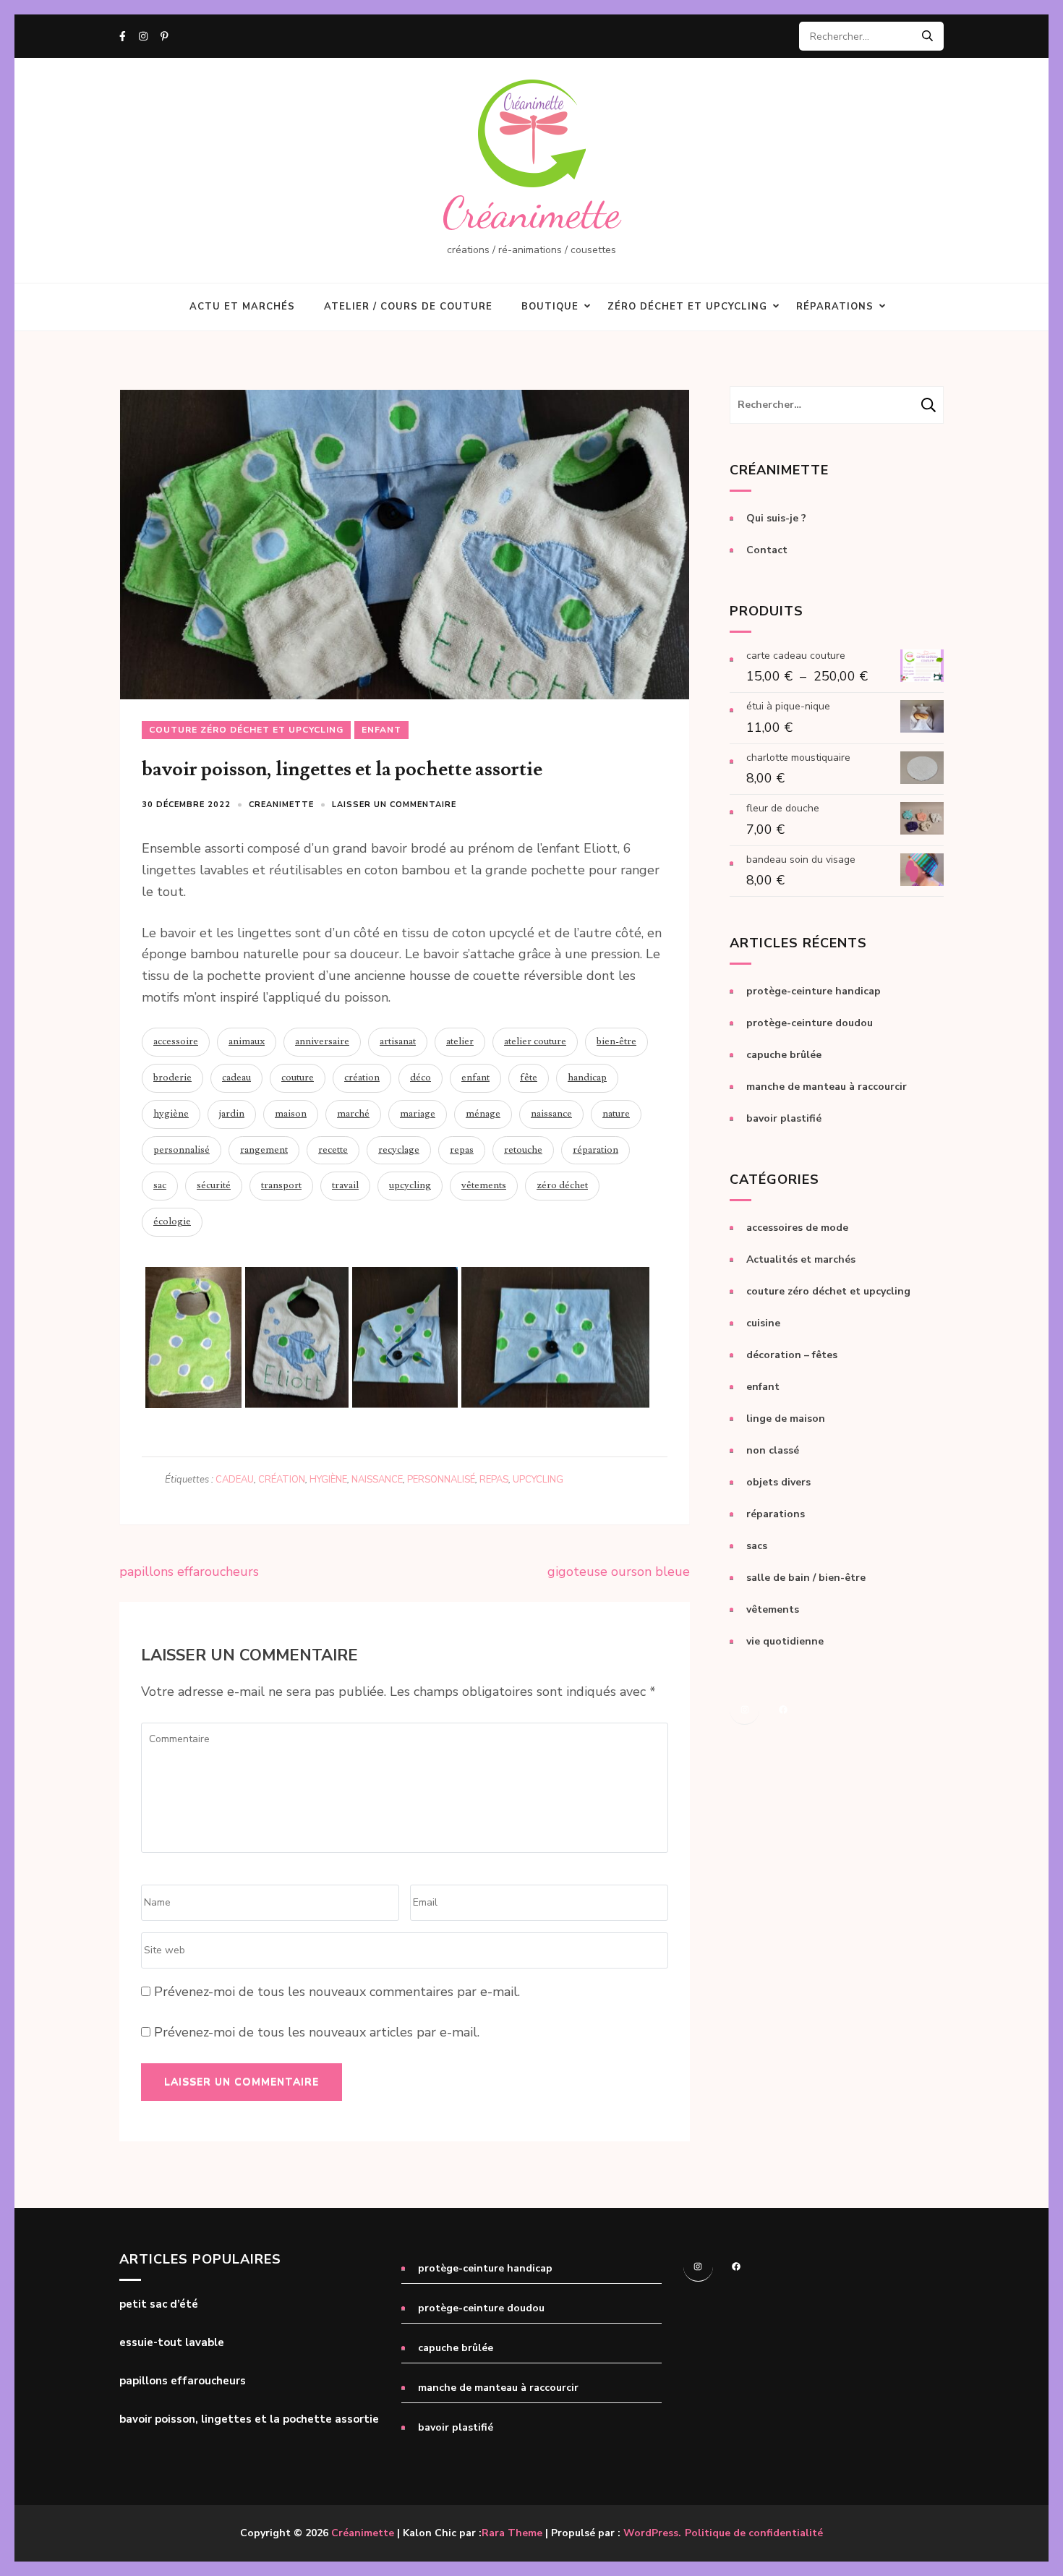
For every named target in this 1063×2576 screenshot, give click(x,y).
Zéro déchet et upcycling (687, 307)
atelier (460, 1041)
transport (281, 1185)
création (362, 1078)
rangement (264, 1150)
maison (291, 1114)
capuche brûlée (784, 1055)
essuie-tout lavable (172, 2343)
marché (353, 1114)
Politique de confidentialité (754, 2533)
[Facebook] (123, 37)
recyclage (399, 1150)
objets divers (778, 1482)
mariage (418, 1114)
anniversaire (322, 1041)
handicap (587, 1078)
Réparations (835, 307)
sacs (757, 1546)
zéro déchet (562, 1185)
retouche (523, 1150)
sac (160, 1185)
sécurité (214, 1185)
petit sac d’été (159, 2304)
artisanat (398, 1041)
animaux (247, 1041)
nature (616, 1114)
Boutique (550, 307)
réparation (595, 1150)
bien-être (616, 1041)
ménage (483, 1114)
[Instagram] (143, 37)
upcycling (410, 1185)
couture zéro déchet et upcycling (246, 730)
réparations (776, 1514)
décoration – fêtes (792, 1355)
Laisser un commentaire (394, 805)
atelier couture (535, 1041)
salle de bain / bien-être (806, 1578)
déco (420, 1078)
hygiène (171, 1114)
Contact (767, 550)
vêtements (484, 1185)
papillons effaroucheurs (189, 1571)
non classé (773, 1450)
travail (345, 1185)
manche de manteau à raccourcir (827, 1087)
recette (333, 1150)
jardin (232, 1114)
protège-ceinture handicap (814, 991)
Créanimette (531, 213)
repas (462, 1150)
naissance (551, 1114)
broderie (172, 1078)
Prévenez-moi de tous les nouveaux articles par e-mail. (317, 2032)
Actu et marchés (242, 307)
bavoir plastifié (784, 1118)
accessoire (176, 1041)
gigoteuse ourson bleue (619, 1571)
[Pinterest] (165, 37)
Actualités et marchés (801, 1259)
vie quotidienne (785, 1641)
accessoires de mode (797, 1228)
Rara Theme (512, 2533)
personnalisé (182, 1150)
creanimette (281, 805)
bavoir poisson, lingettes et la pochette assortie (249, 2419)
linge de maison (786, 1419)
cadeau (236, 1078)
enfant (381, 730)
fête (529, 1078)
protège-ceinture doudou (810, 1023)
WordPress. (652, 2533)
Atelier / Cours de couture (408, 307)
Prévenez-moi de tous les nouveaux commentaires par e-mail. (337, 1992)
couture (298, 1078)
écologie (172, 1221)
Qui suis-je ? (776, 518)
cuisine (763, 1323)
